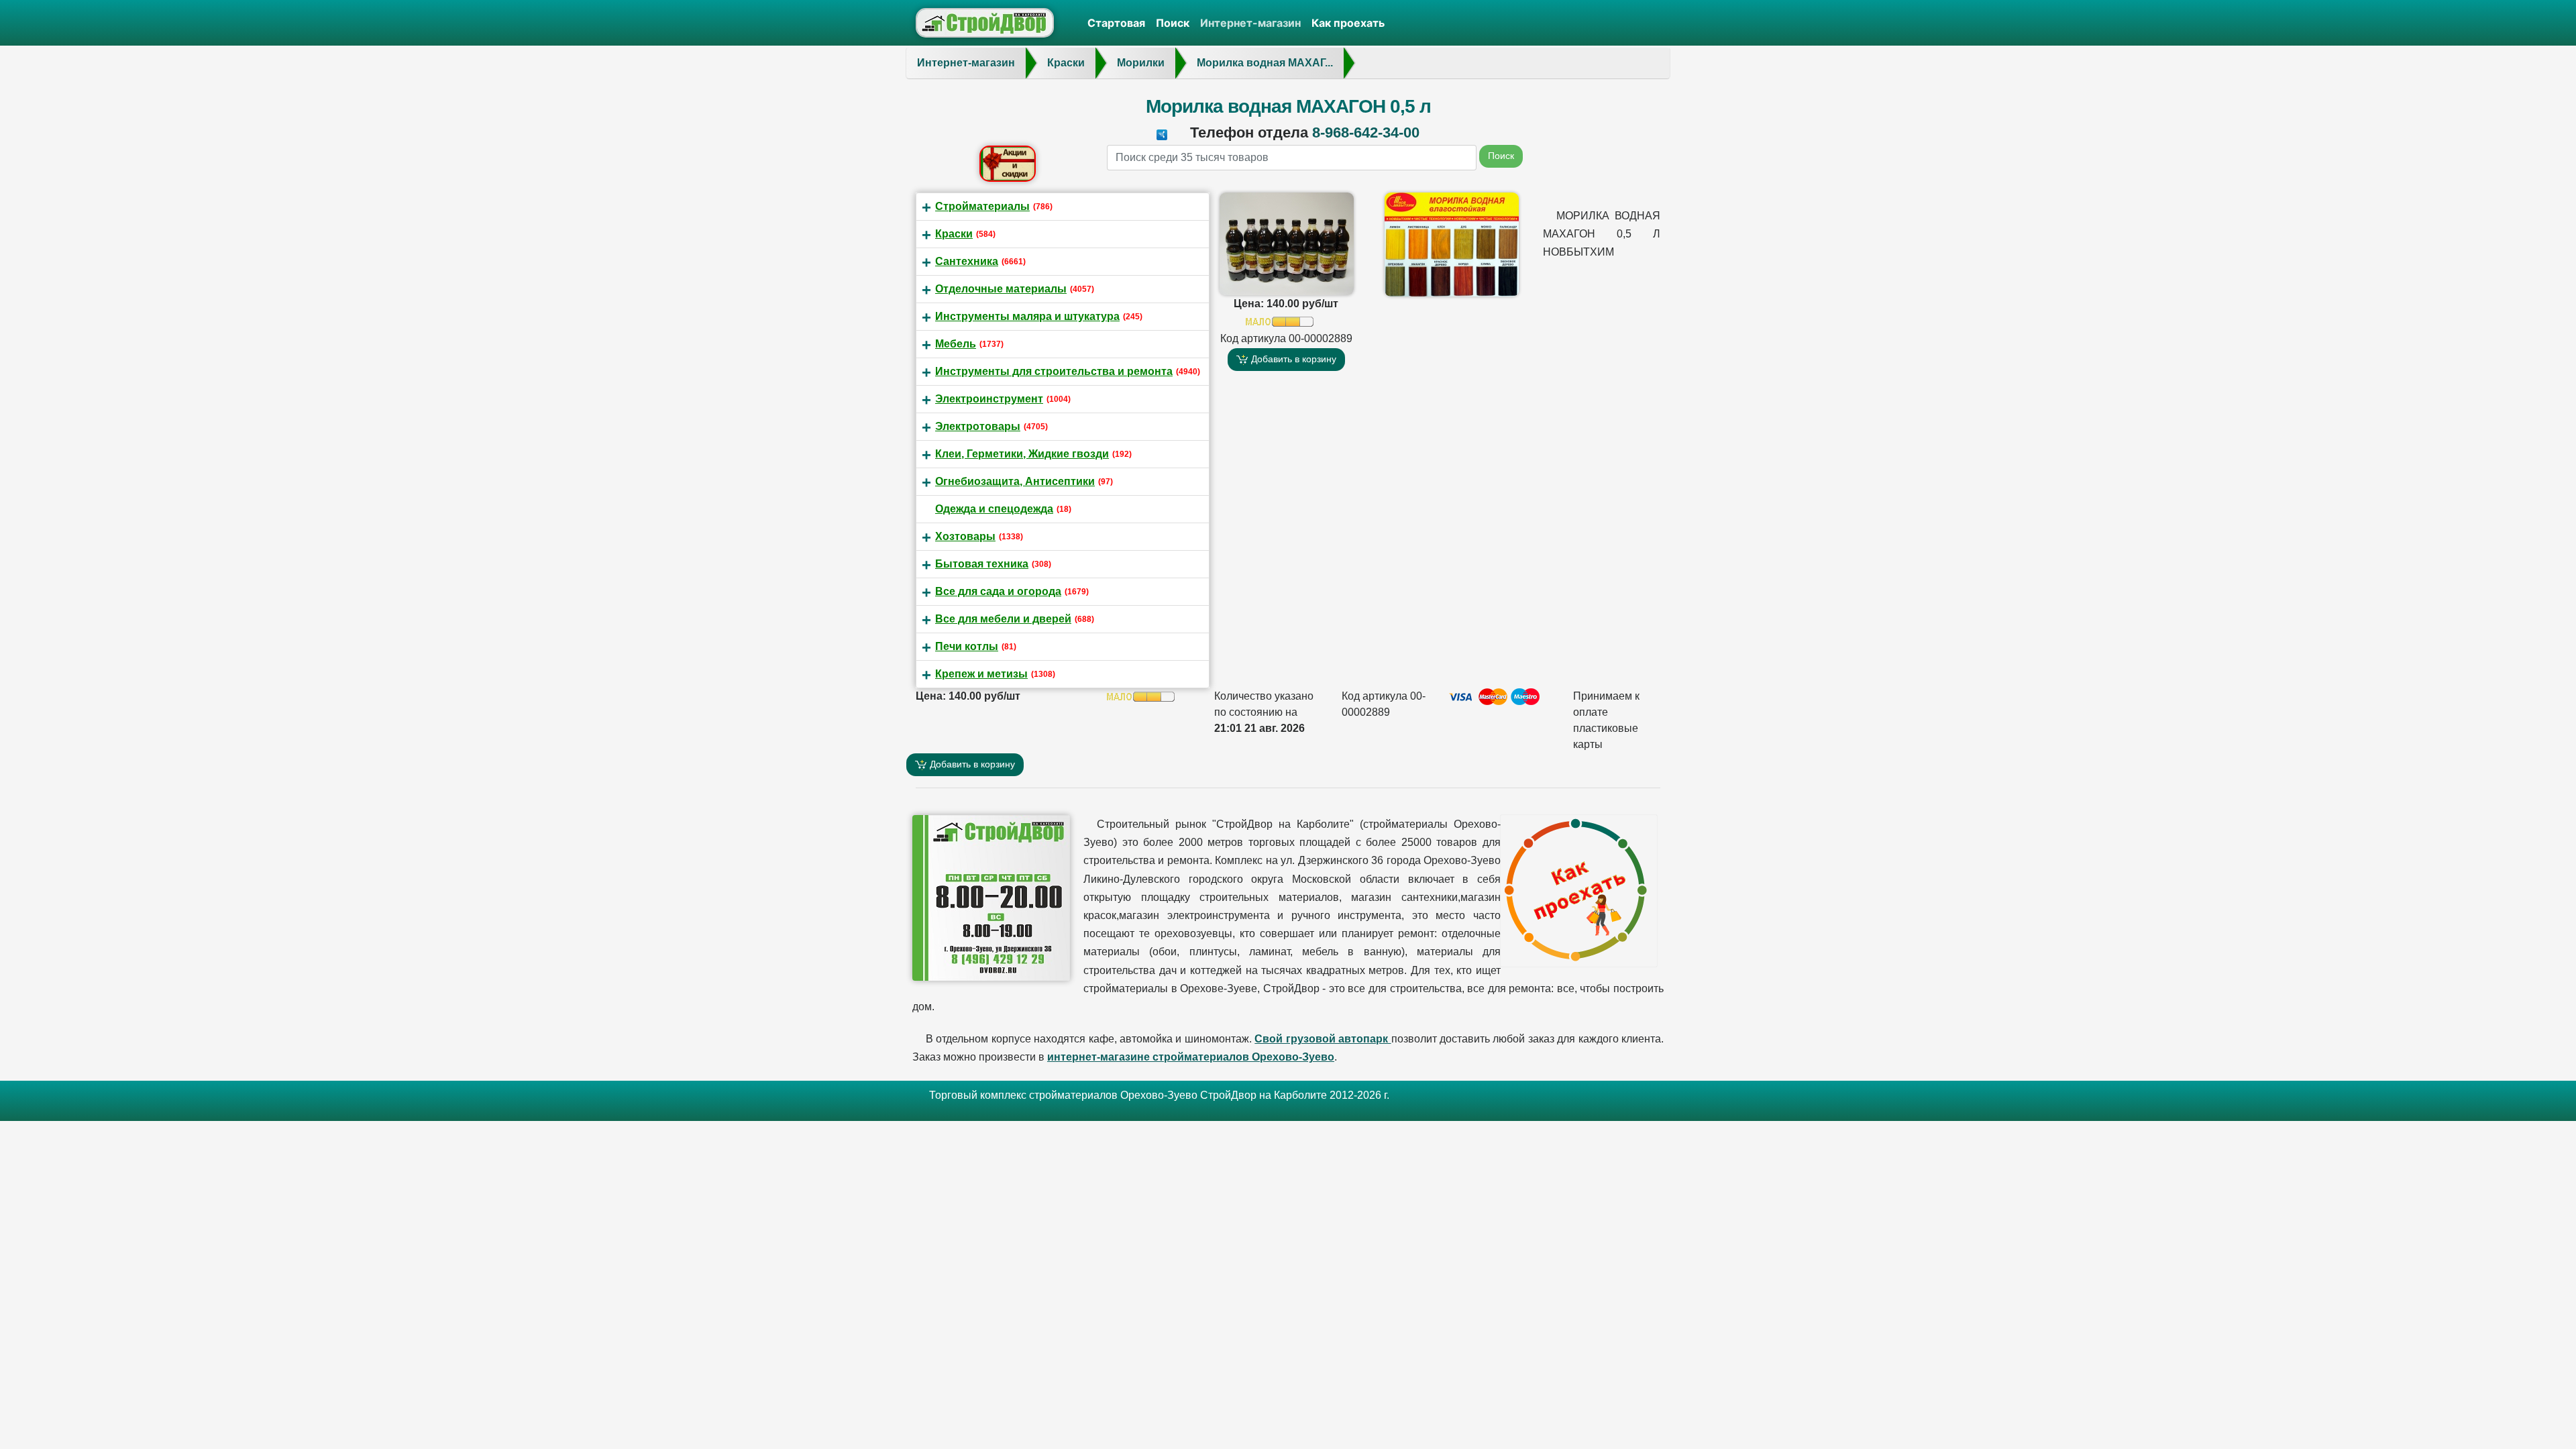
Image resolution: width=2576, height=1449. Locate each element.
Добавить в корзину (1292, 359)
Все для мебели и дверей (1003, 619)
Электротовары (978, 426)
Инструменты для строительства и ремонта (1054, 371)
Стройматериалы (982, 206)
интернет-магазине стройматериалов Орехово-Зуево (1191, 1057)
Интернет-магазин (1250, 23)
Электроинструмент (989, 399)
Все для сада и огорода (998, 591)
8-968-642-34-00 (1366, 132)
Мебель (956, 344)
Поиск (1173, 23)
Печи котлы (967, 646)
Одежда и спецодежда (994, 509)
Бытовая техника (982, 564)
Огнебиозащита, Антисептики (1015, 481)
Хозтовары (965, 536)
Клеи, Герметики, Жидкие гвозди (1022, 454)
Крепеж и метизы (981, 674)
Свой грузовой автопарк (1323, 1039)
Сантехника (967, 261)
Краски (954, 234)
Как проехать (1348, 23)
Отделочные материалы (1001, 289)
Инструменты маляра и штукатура (1027, 316)
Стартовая (1116, 23)
